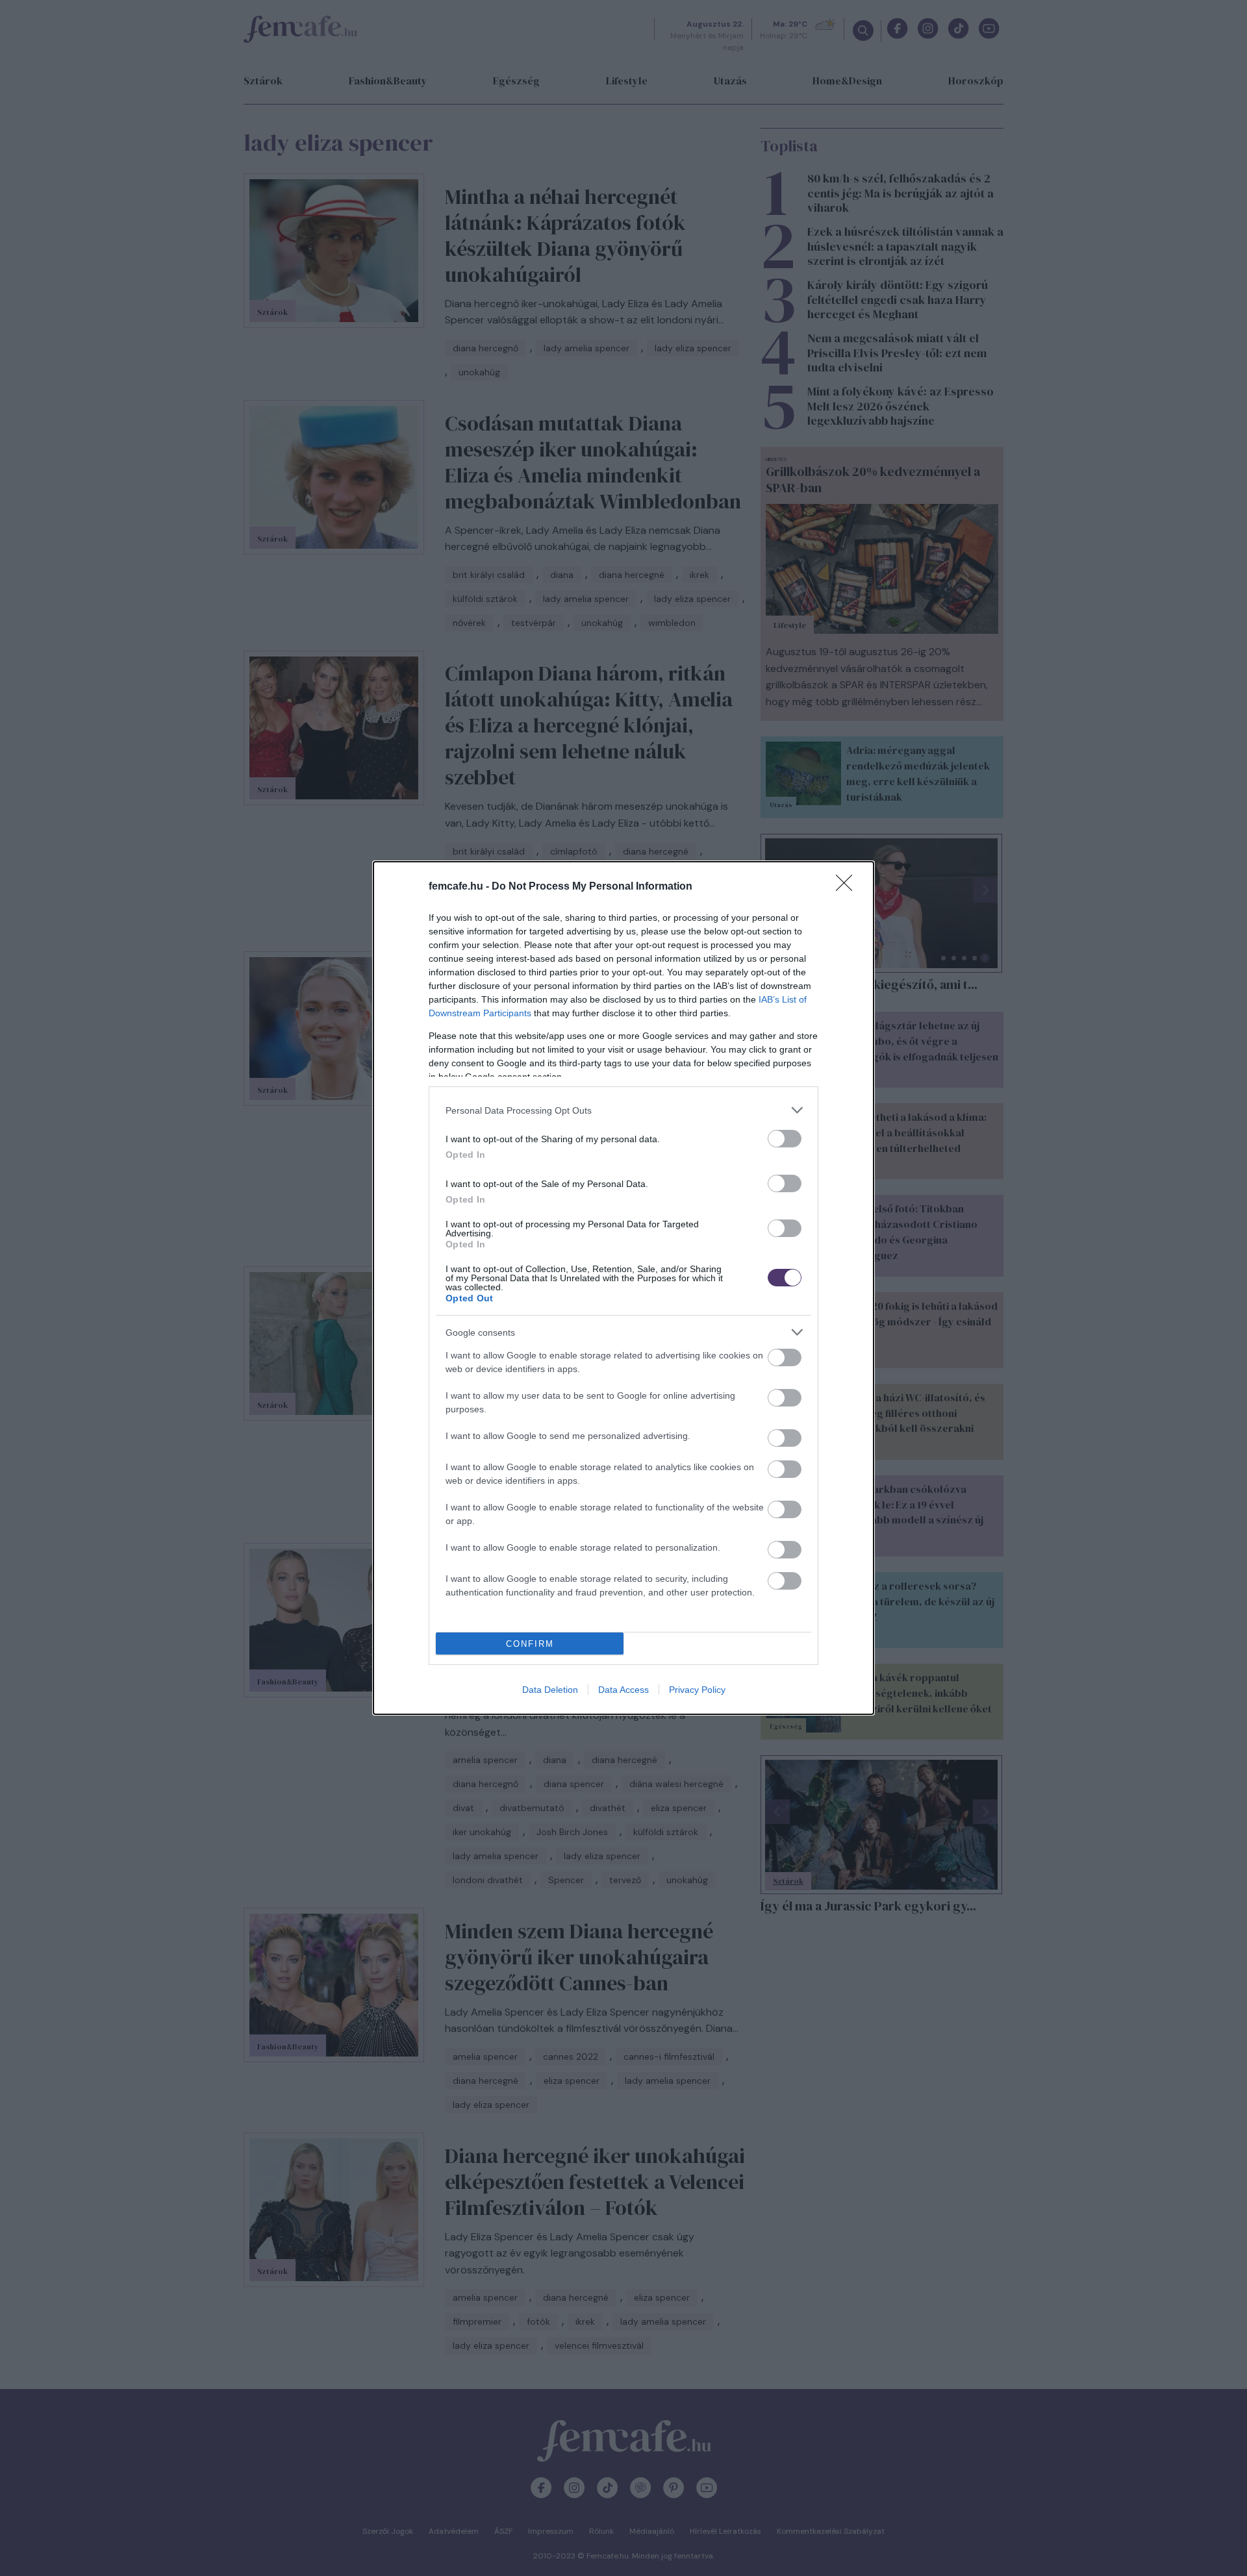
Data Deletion (550, 1690)
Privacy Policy (697, 1690)
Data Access (623, 1690)
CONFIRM (530, 1644)
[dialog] (623, 1288)
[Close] (848, 887)
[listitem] (623, 1110)
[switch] (785, 1139)
